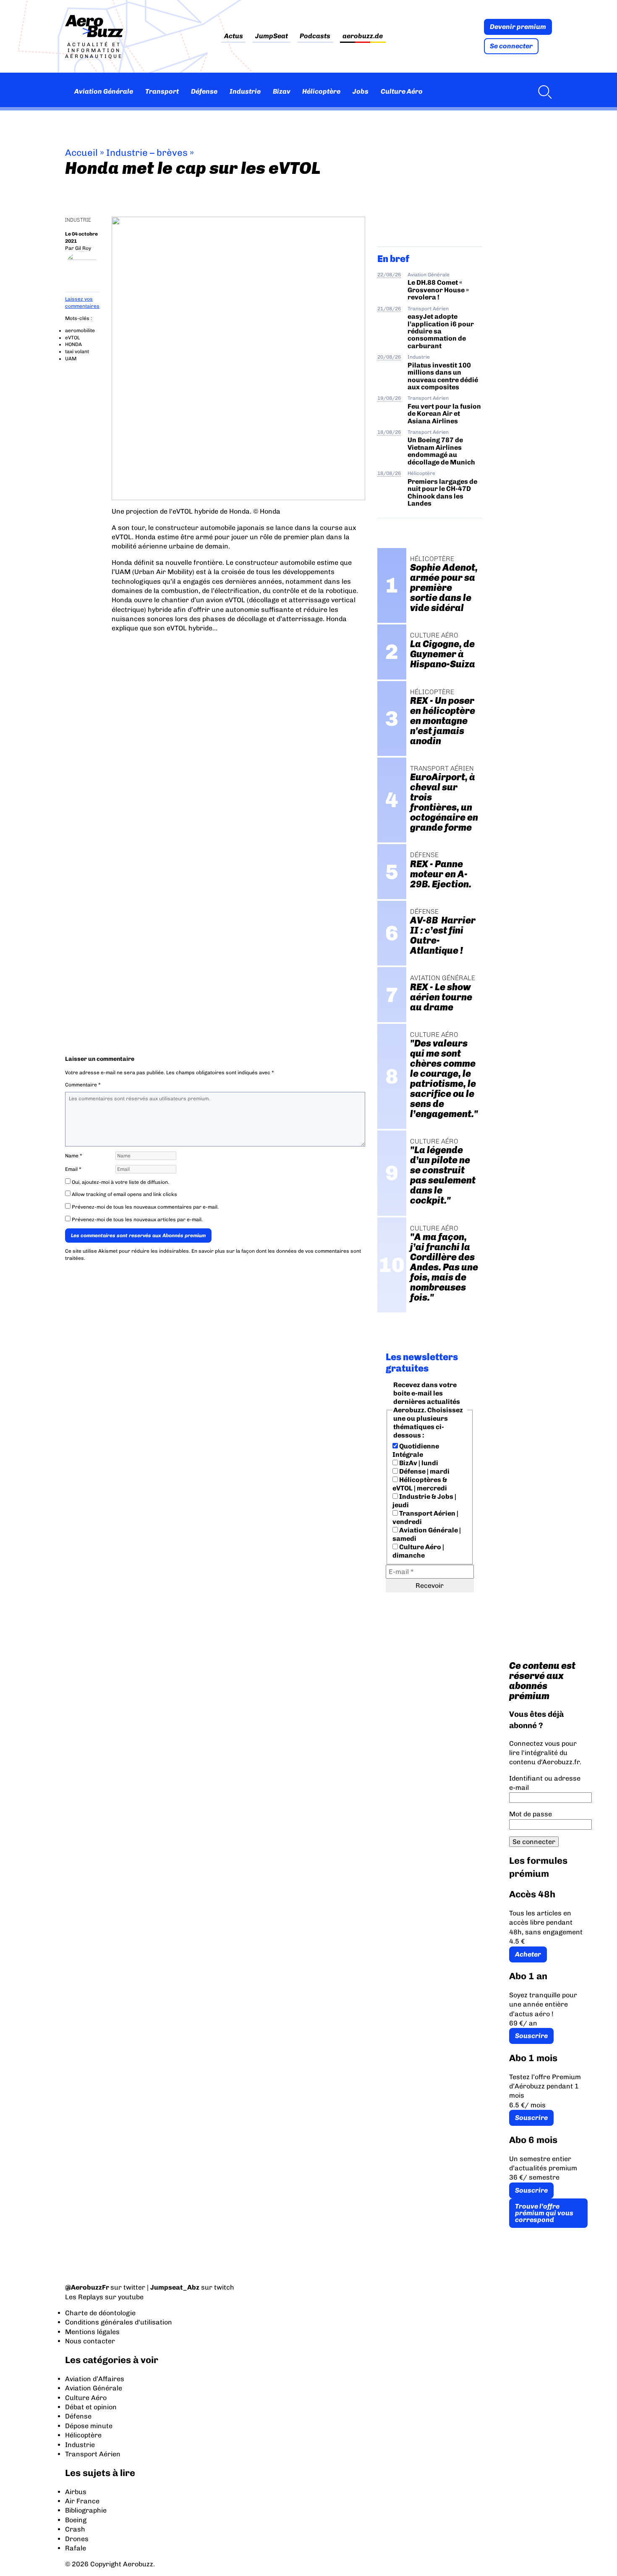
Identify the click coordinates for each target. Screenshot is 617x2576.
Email (73, 1169)
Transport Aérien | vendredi (425, 1518)
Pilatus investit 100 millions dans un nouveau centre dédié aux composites (443, 376)
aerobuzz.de (363, 36)
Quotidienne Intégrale (416, 1450)
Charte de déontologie (100, 2313)
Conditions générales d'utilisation (119, 2322)
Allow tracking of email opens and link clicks (124, 1194)
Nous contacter (90, 2341)
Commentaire (83, 1085)
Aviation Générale (104, 91)
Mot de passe (531, 1814)
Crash (75, 2529)
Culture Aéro (402, 91)
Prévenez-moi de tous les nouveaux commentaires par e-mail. (145, 1207)
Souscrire (531, 2036)
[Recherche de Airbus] (543, 92)
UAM (71, 359)
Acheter (528, 1954)
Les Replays (84, 2297)
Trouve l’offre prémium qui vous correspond (544, 2213)
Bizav (282, 91)
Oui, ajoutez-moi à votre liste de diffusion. (120, 1182)
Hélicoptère (321, 91)
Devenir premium (518, 27)
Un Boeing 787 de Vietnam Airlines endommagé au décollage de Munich (441, 451)
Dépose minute (89, 2426)
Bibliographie (86, 2510)
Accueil (81, 153)
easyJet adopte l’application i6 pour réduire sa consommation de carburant (441, 331)
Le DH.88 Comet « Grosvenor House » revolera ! (438, 290)
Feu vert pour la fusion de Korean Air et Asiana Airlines (444, 414)
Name (74, 1156)
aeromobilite (80, 331)
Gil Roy (83, 248)
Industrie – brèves (147, 153)
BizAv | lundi (418, 1463)
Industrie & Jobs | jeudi (424, 1501)
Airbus (76, 2492)
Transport (162, 91)
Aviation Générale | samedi (427, 1534)
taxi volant (77, 352)
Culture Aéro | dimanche (418, 1551)
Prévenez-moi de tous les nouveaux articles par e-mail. (137, 1220)
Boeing (76, 2520)
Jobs (361, 91)
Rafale (76, 2548)
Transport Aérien (428, 309)
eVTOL (72, 338)
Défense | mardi (424, 1471)
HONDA (73, 344)
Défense (204, 91)
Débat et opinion (91, 2407)
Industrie (245, 91)
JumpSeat (272, 36)
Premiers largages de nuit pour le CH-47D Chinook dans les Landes (442, 492)
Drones (77, 2539)
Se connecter (511, 46)
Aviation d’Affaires (95, 2379)
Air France (82, 2501)
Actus (234, 36)
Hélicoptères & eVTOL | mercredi (420, 1484)
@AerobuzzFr (87, 2287)
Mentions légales (92, 2332)
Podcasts (315, 36)
